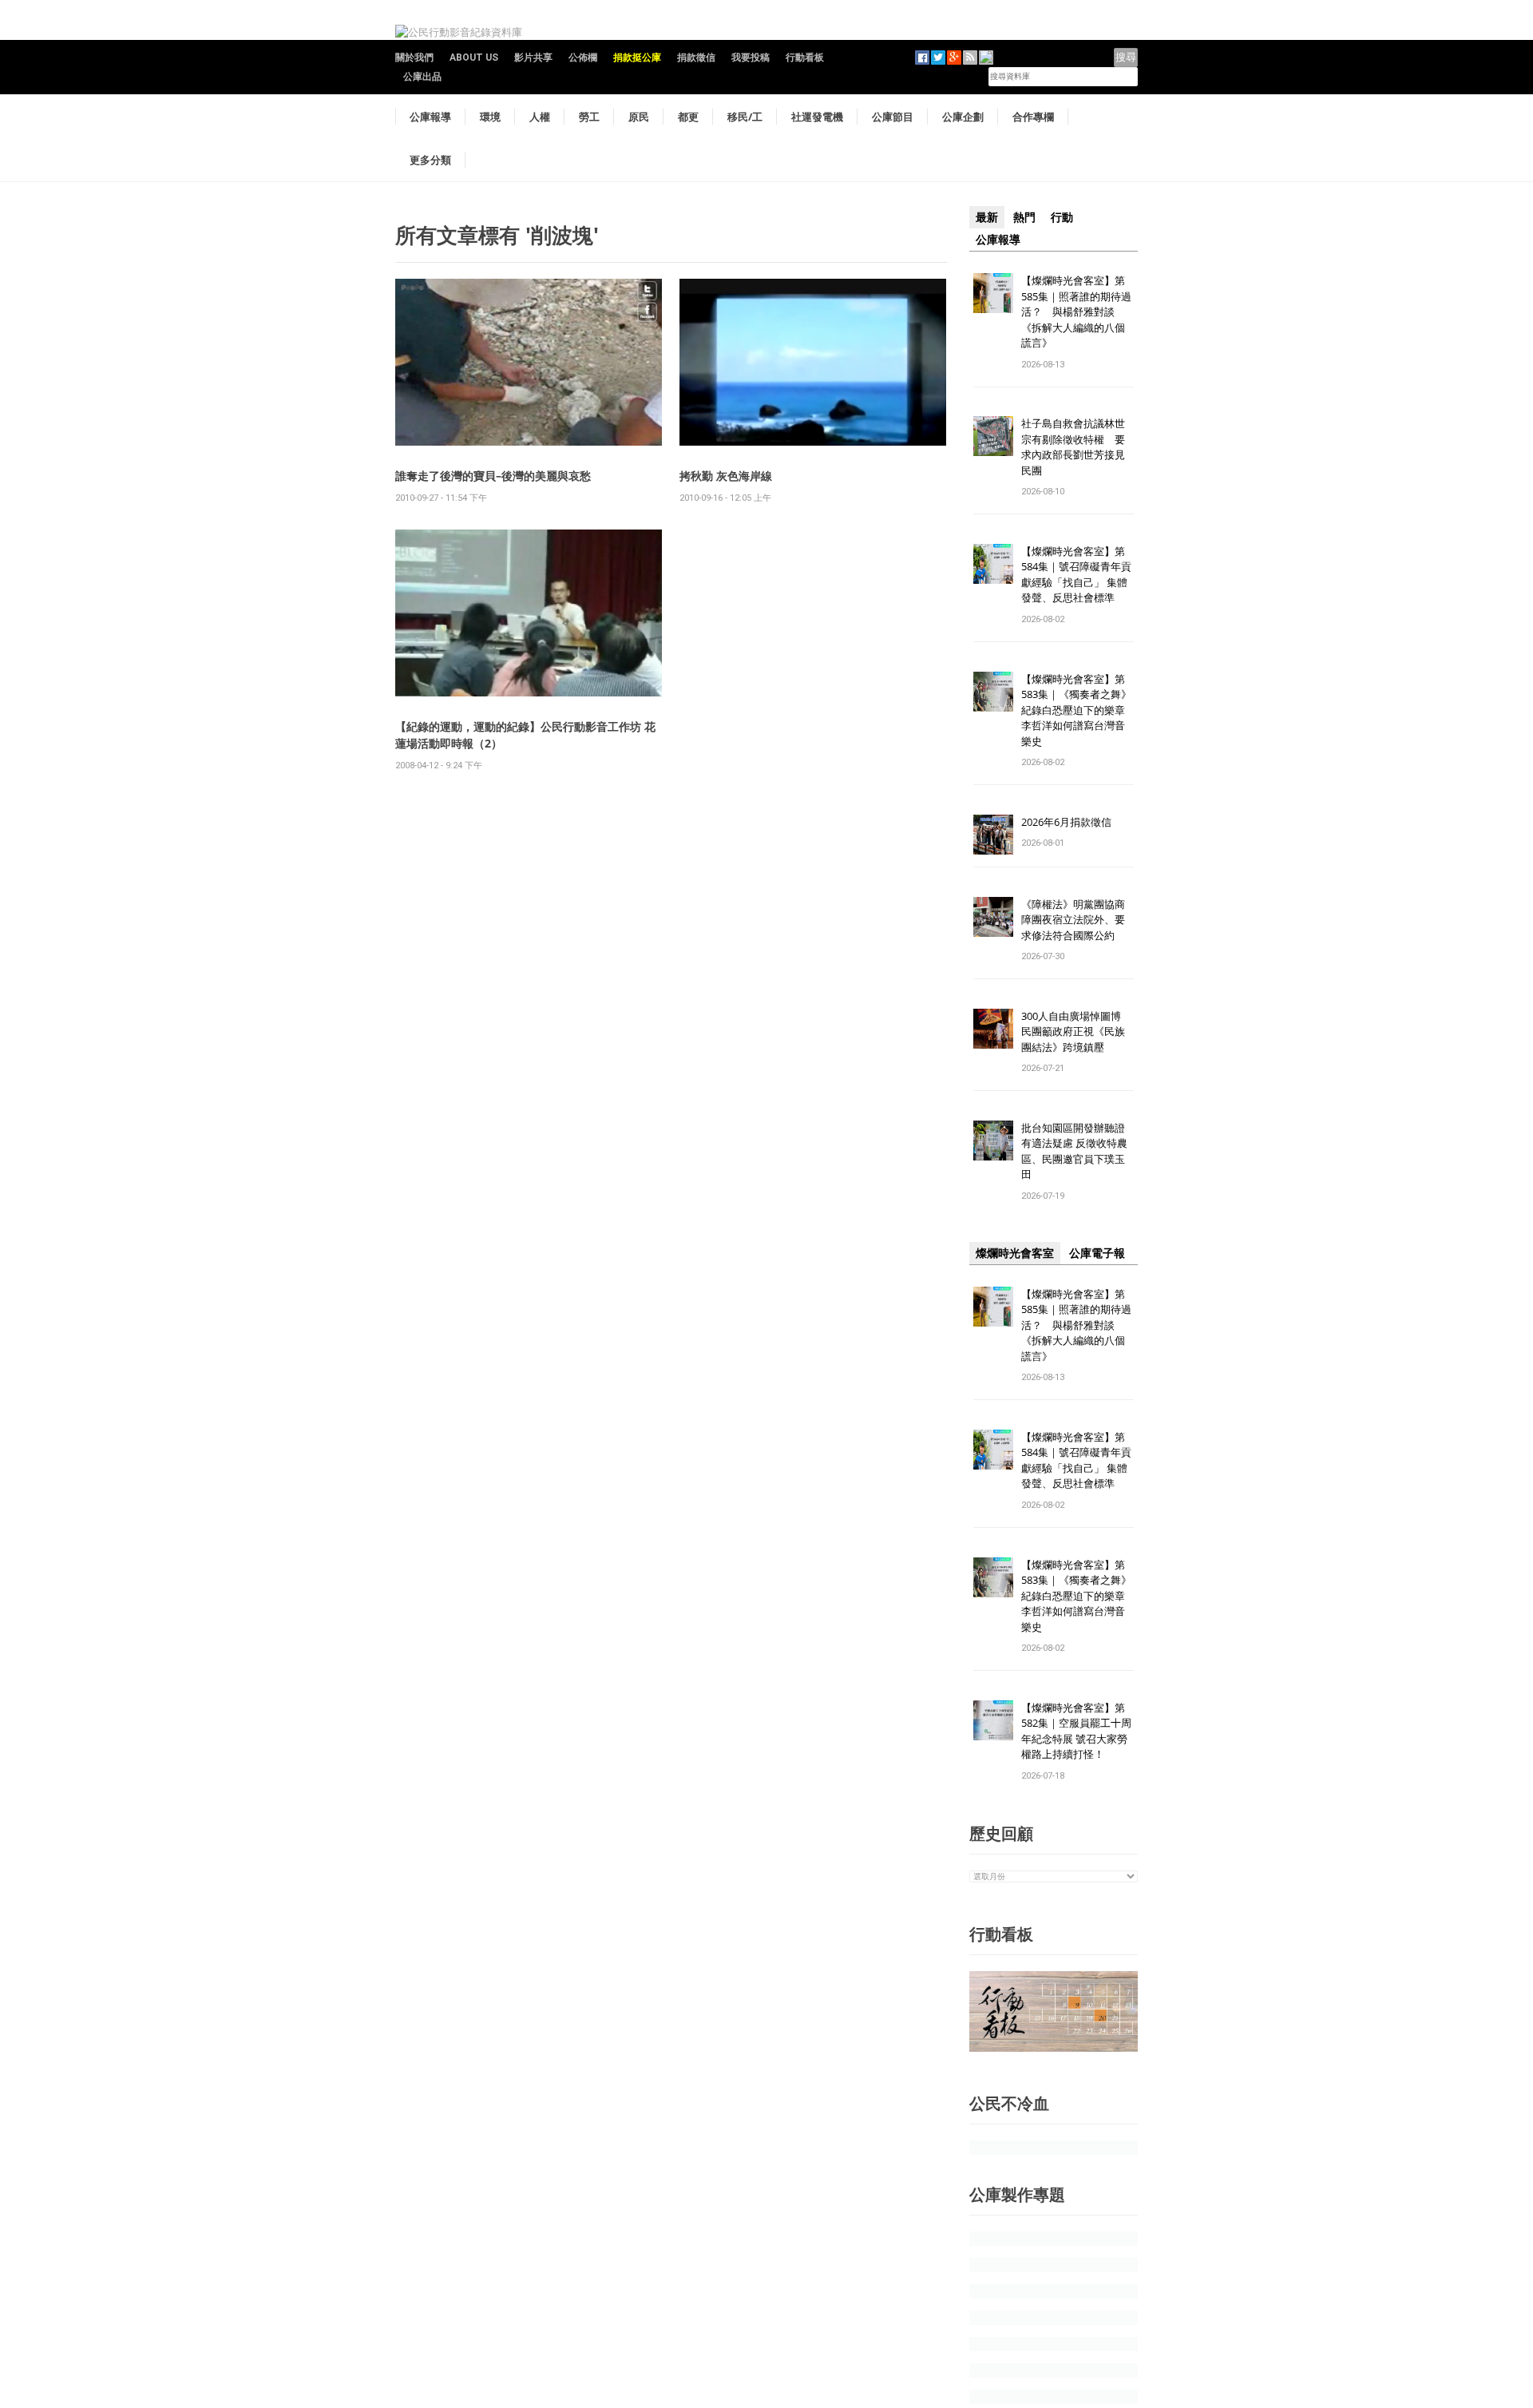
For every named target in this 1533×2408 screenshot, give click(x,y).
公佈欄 (583, 58)
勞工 (589, 117)
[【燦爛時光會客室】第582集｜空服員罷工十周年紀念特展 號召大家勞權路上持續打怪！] (993, 1719)
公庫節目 (893, 117)
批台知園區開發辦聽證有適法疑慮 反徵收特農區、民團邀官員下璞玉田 (1074, 1151)
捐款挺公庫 (637, 58)
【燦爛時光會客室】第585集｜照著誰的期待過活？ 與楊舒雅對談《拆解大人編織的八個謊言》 (1076, 311)
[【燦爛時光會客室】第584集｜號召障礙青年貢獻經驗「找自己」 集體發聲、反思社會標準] (993, 563)
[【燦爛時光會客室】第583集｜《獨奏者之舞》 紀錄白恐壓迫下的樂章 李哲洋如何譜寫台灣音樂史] (993, 690)
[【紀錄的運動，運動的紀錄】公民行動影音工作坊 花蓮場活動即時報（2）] (529, 612)
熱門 (1024, 217)
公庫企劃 (963, 117)
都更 (688, 117)
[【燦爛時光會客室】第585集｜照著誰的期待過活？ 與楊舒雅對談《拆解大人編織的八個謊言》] (993, 292)
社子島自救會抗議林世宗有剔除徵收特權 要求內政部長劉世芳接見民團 (1073, 447)
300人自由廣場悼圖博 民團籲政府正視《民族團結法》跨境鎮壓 (1076, 1031)
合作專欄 (1033, 117)
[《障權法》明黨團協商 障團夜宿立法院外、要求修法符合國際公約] (993, 916)
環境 (490, 117)
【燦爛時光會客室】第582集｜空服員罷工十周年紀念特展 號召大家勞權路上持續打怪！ (1076, 1731)
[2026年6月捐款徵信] (993, 833)
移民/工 (745, 117)
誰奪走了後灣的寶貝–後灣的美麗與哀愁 (493, 476)
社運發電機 (817, 117)
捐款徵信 (696, 58)
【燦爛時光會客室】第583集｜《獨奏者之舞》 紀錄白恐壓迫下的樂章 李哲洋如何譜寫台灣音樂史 (1076, 710)
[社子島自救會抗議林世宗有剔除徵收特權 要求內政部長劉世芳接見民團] (993, 436)
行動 (1062, 217)
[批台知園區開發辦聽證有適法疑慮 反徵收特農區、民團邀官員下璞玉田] (993, 1139)
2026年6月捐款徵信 (1066, 822)
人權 (540, 117)
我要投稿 (751, 58)
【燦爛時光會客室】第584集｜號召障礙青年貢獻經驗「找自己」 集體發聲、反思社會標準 (1076, 575)
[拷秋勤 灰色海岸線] (813, 361)
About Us (474, 58)
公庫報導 (430, 117)
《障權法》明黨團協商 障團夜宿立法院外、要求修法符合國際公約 (1078, 920)
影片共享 (533, 58)
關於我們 (414, 58)
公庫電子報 (1097, 1253)
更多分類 (430, 160)
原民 (639, 117)
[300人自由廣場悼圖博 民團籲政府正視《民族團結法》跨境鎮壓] (993, 1027)
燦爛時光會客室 (1015, 1253)
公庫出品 (422, 77)
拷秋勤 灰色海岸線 (726, 476)
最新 (987, 217)
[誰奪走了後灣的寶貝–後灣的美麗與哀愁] (529, 361)
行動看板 (805, 58)
